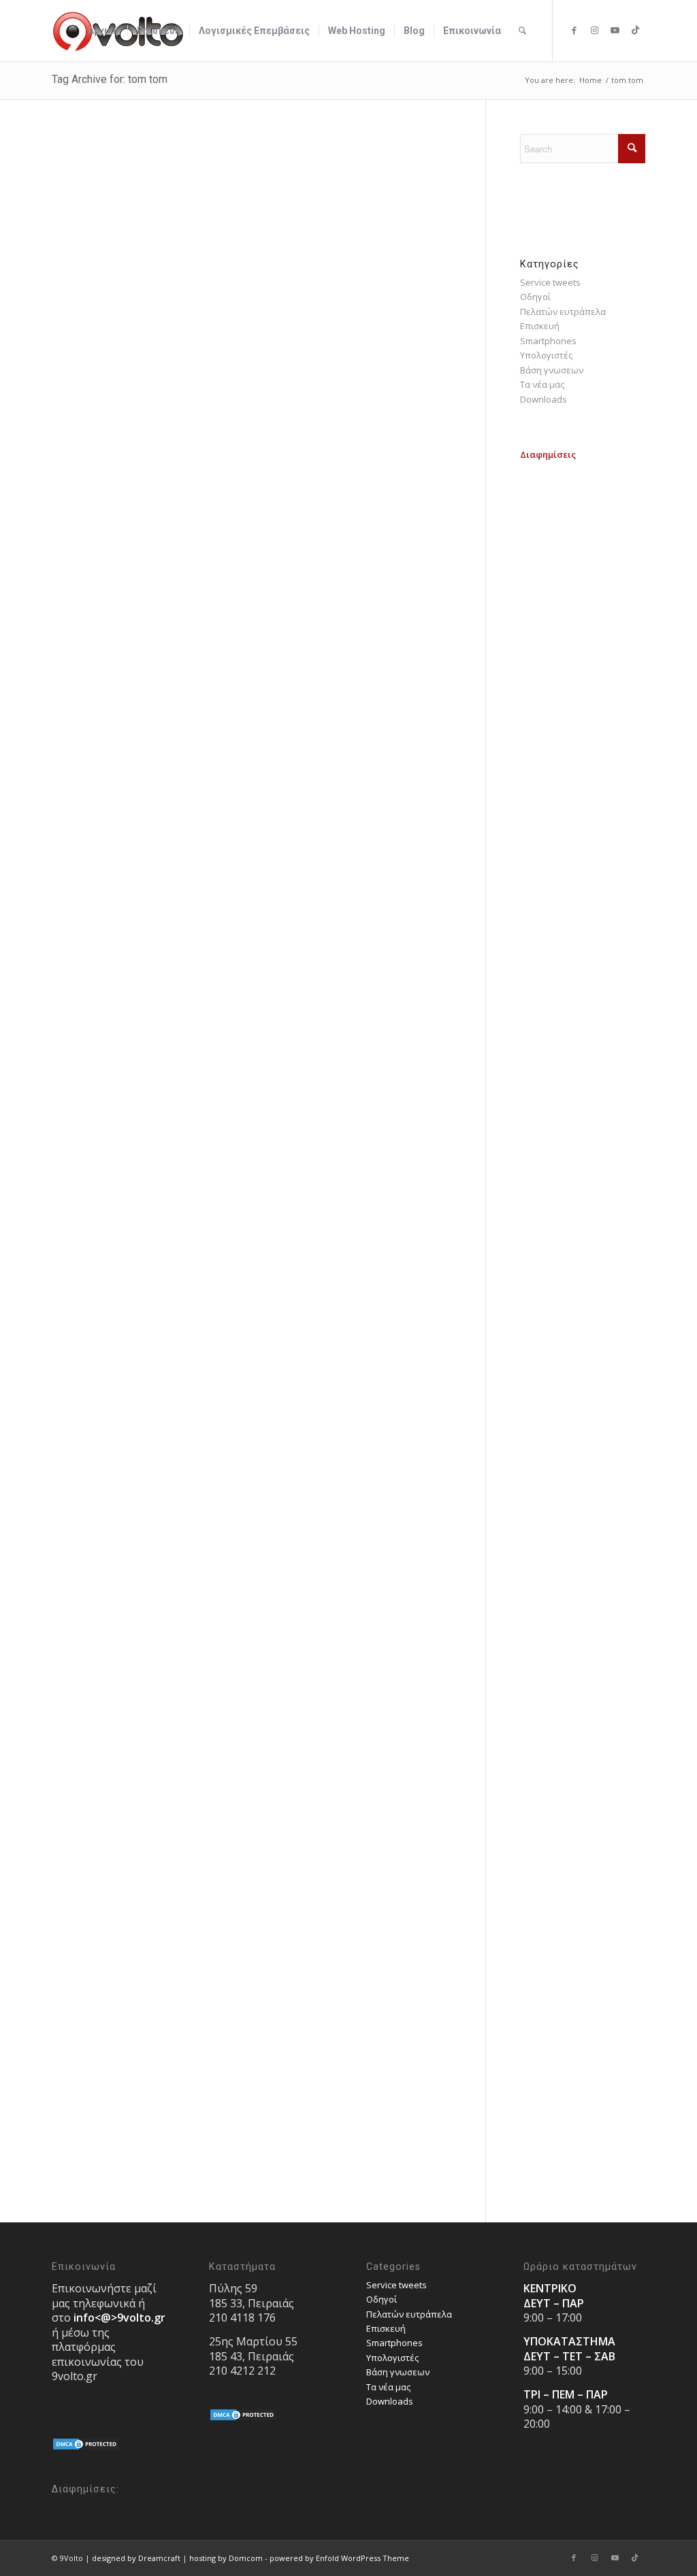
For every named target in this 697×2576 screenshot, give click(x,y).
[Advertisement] (583, 667)
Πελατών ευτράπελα (563, 312)
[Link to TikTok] (635, 30)
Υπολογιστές (546, 355)
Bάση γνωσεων (552, 370)
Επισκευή (540, 326)
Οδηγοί (535, 297)
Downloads (544, 399)
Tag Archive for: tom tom (110, 79)
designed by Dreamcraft (136, 2558)
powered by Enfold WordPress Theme (339, 2558)
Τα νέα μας (542, 384)
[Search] (522, 31)
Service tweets (550, 282)
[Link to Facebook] (574, 30)
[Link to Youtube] (615, 30)
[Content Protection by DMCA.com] (86, 2447)
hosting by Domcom (226, 2558)
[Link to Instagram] (594, 30)
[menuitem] (103, 31)
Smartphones (548, 341)
